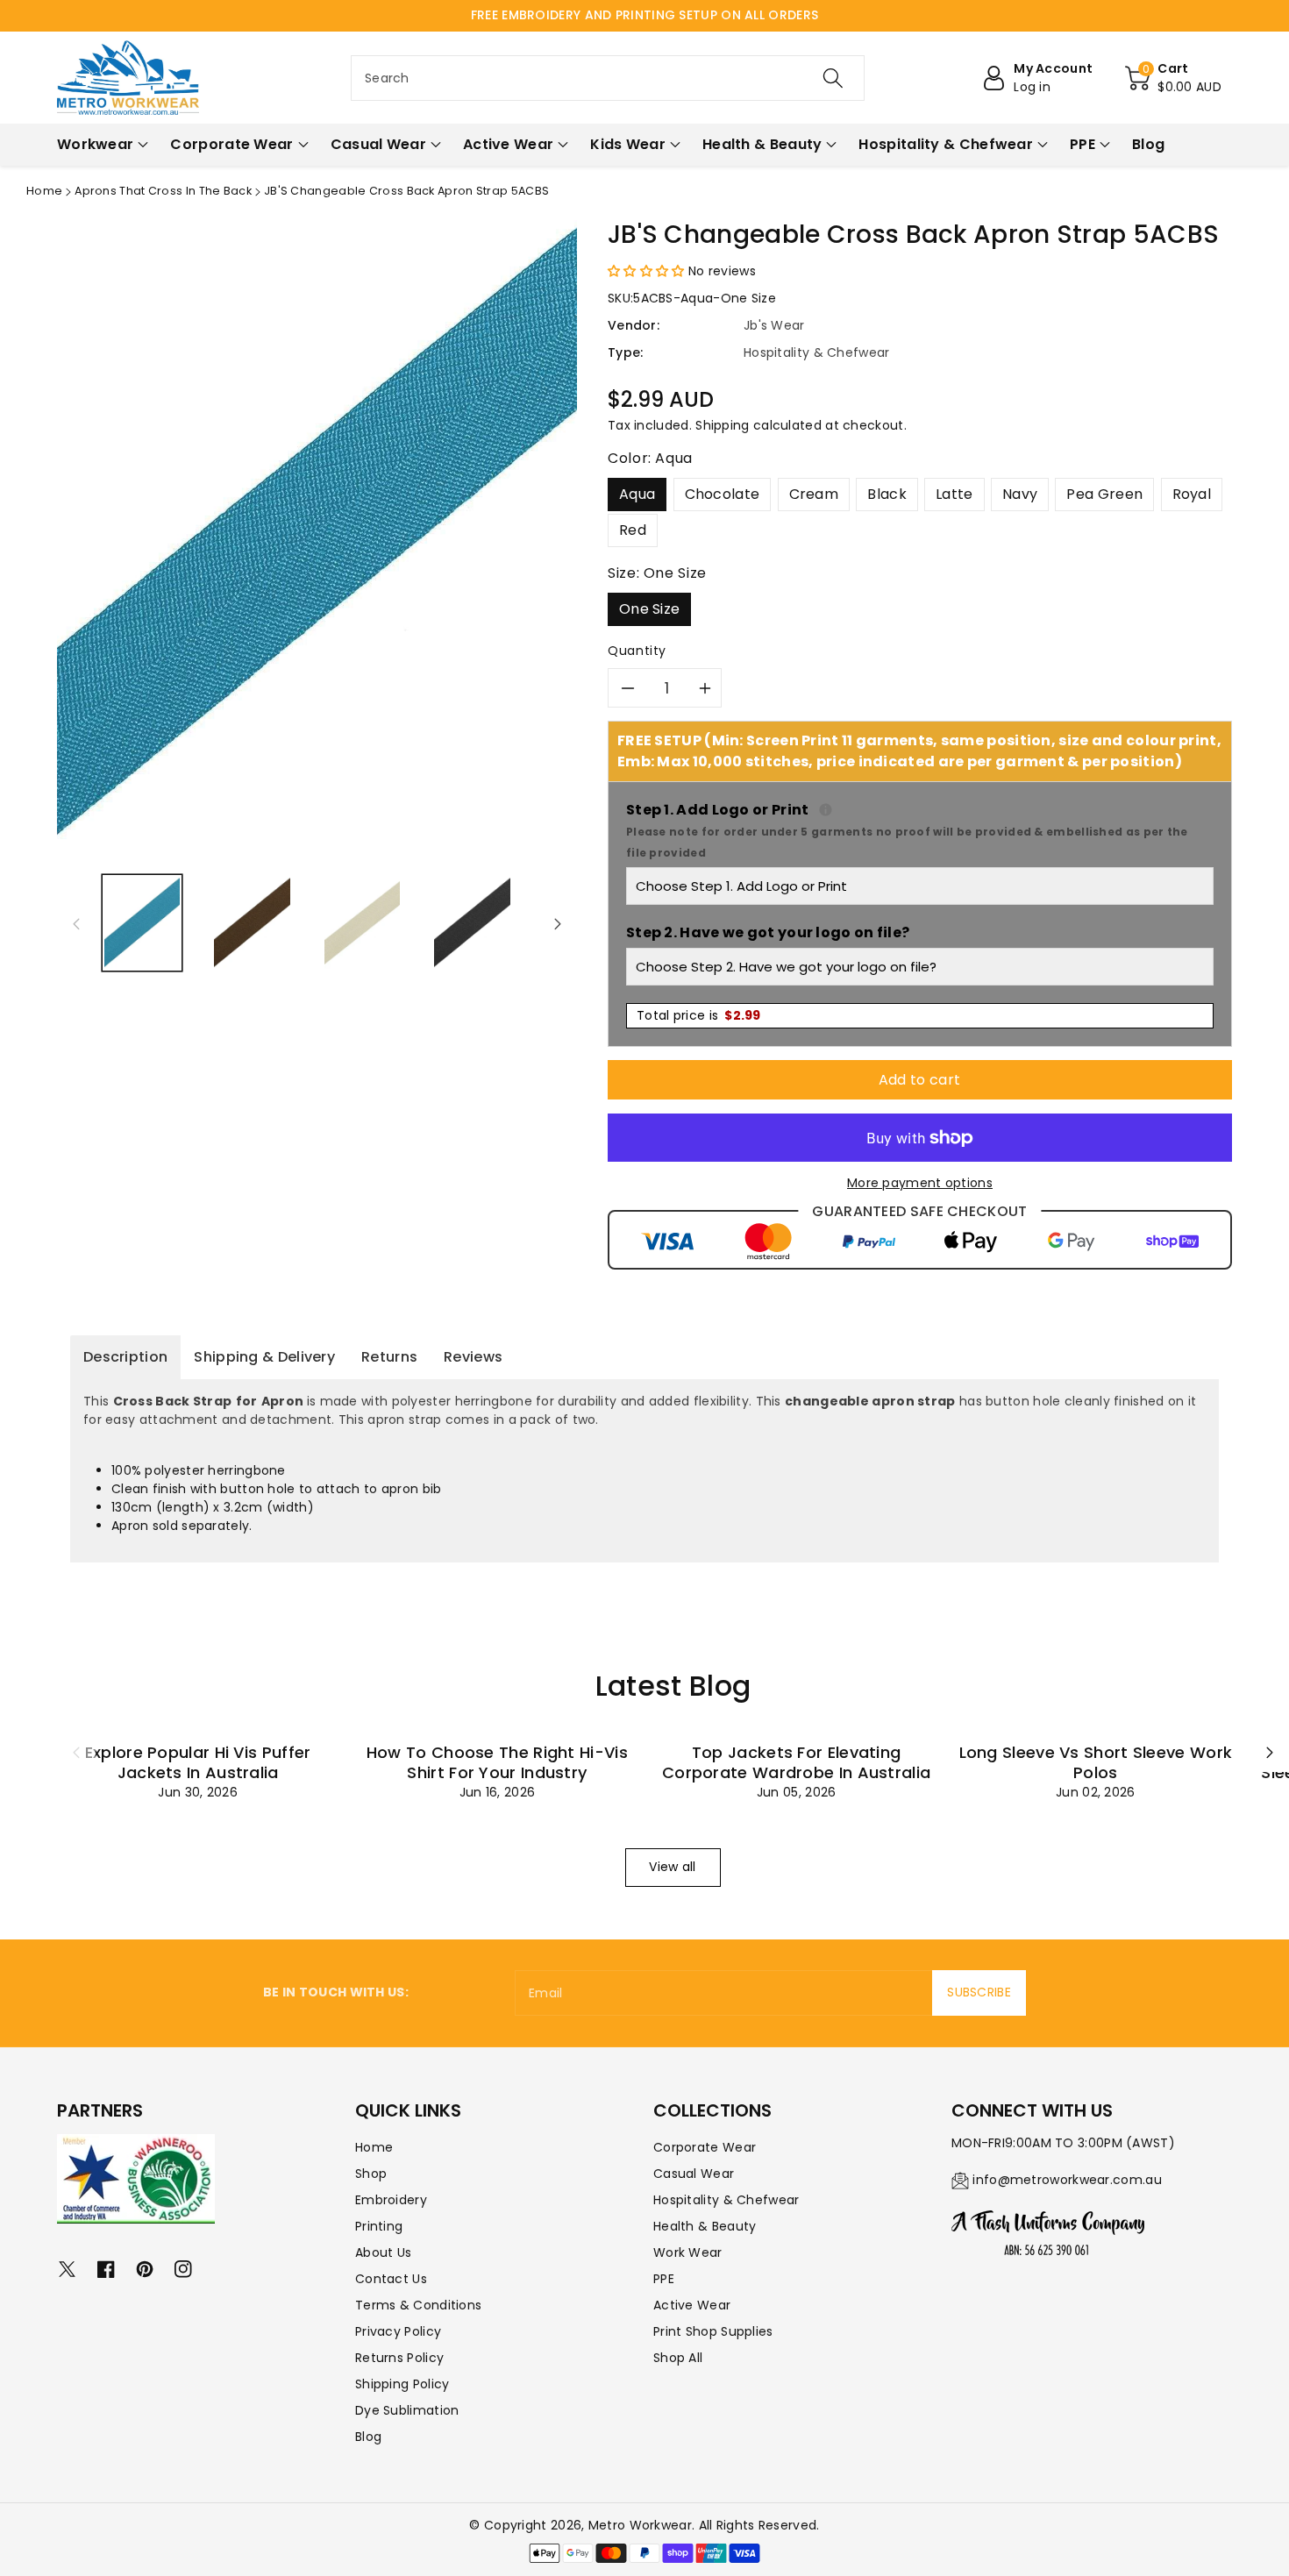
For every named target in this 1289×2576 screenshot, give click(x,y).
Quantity (637, 651)
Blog (368, 2437)
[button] (1173, 78)
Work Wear (688, 2252)
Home (44, 191)
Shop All (678, 2358)
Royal (1192, 494)
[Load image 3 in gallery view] (362, 923)
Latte (954, 494)
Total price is (699, 1015)
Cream (814, 494)
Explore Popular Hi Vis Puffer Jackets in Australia (198, 1762)
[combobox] (608, 78)
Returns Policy (399, 2358)
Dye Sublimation (407, 2410)
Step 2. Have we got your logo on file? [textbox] (768, 932)
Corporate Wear (705, 2147)
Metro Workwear (640, 2525)
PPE (664, 2279)
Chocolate (723, 494)
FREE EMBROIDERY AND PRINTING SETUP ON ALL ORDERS (644, 15)
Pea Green (1104, 494)
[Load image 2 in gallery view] (252, 923)
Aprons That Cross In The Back (163, 191)
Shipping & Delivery (264, 1357)
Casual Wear (694, 2174)
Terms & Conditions (418, 2305)
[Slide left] (76, 923)
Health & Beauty (705, 2226)
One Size (649, 609)
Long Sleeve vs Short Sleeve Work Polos (1096, 1762)
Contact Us (391, 2279)
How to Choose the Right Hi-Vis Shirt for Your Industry (497, 1762)
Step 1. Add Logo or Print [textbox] (920, 830)
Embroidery (391, 2200)
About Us (383, 2252)
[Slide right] (558, 923)
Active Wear (692, 2305)
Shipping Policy (402, 2384)
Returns (389, 1357)
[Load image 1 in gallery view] (142, 923)
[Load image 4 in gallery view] (472, 923)
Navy (1020, 494)
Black (887, 494)
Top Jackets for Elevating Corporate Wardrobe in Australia (796, 1762)
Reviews (473, 1357)
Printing (379, 2226)
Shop (371, 2174)
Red (633, 530)
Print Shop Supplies (713, 2331)
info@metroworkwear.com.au (1067, 2180)
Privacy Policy (398, 2331)
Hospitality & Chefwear (726, 2200)
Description (125, 1357)
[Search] (833, 78)
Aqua (637, 494)
